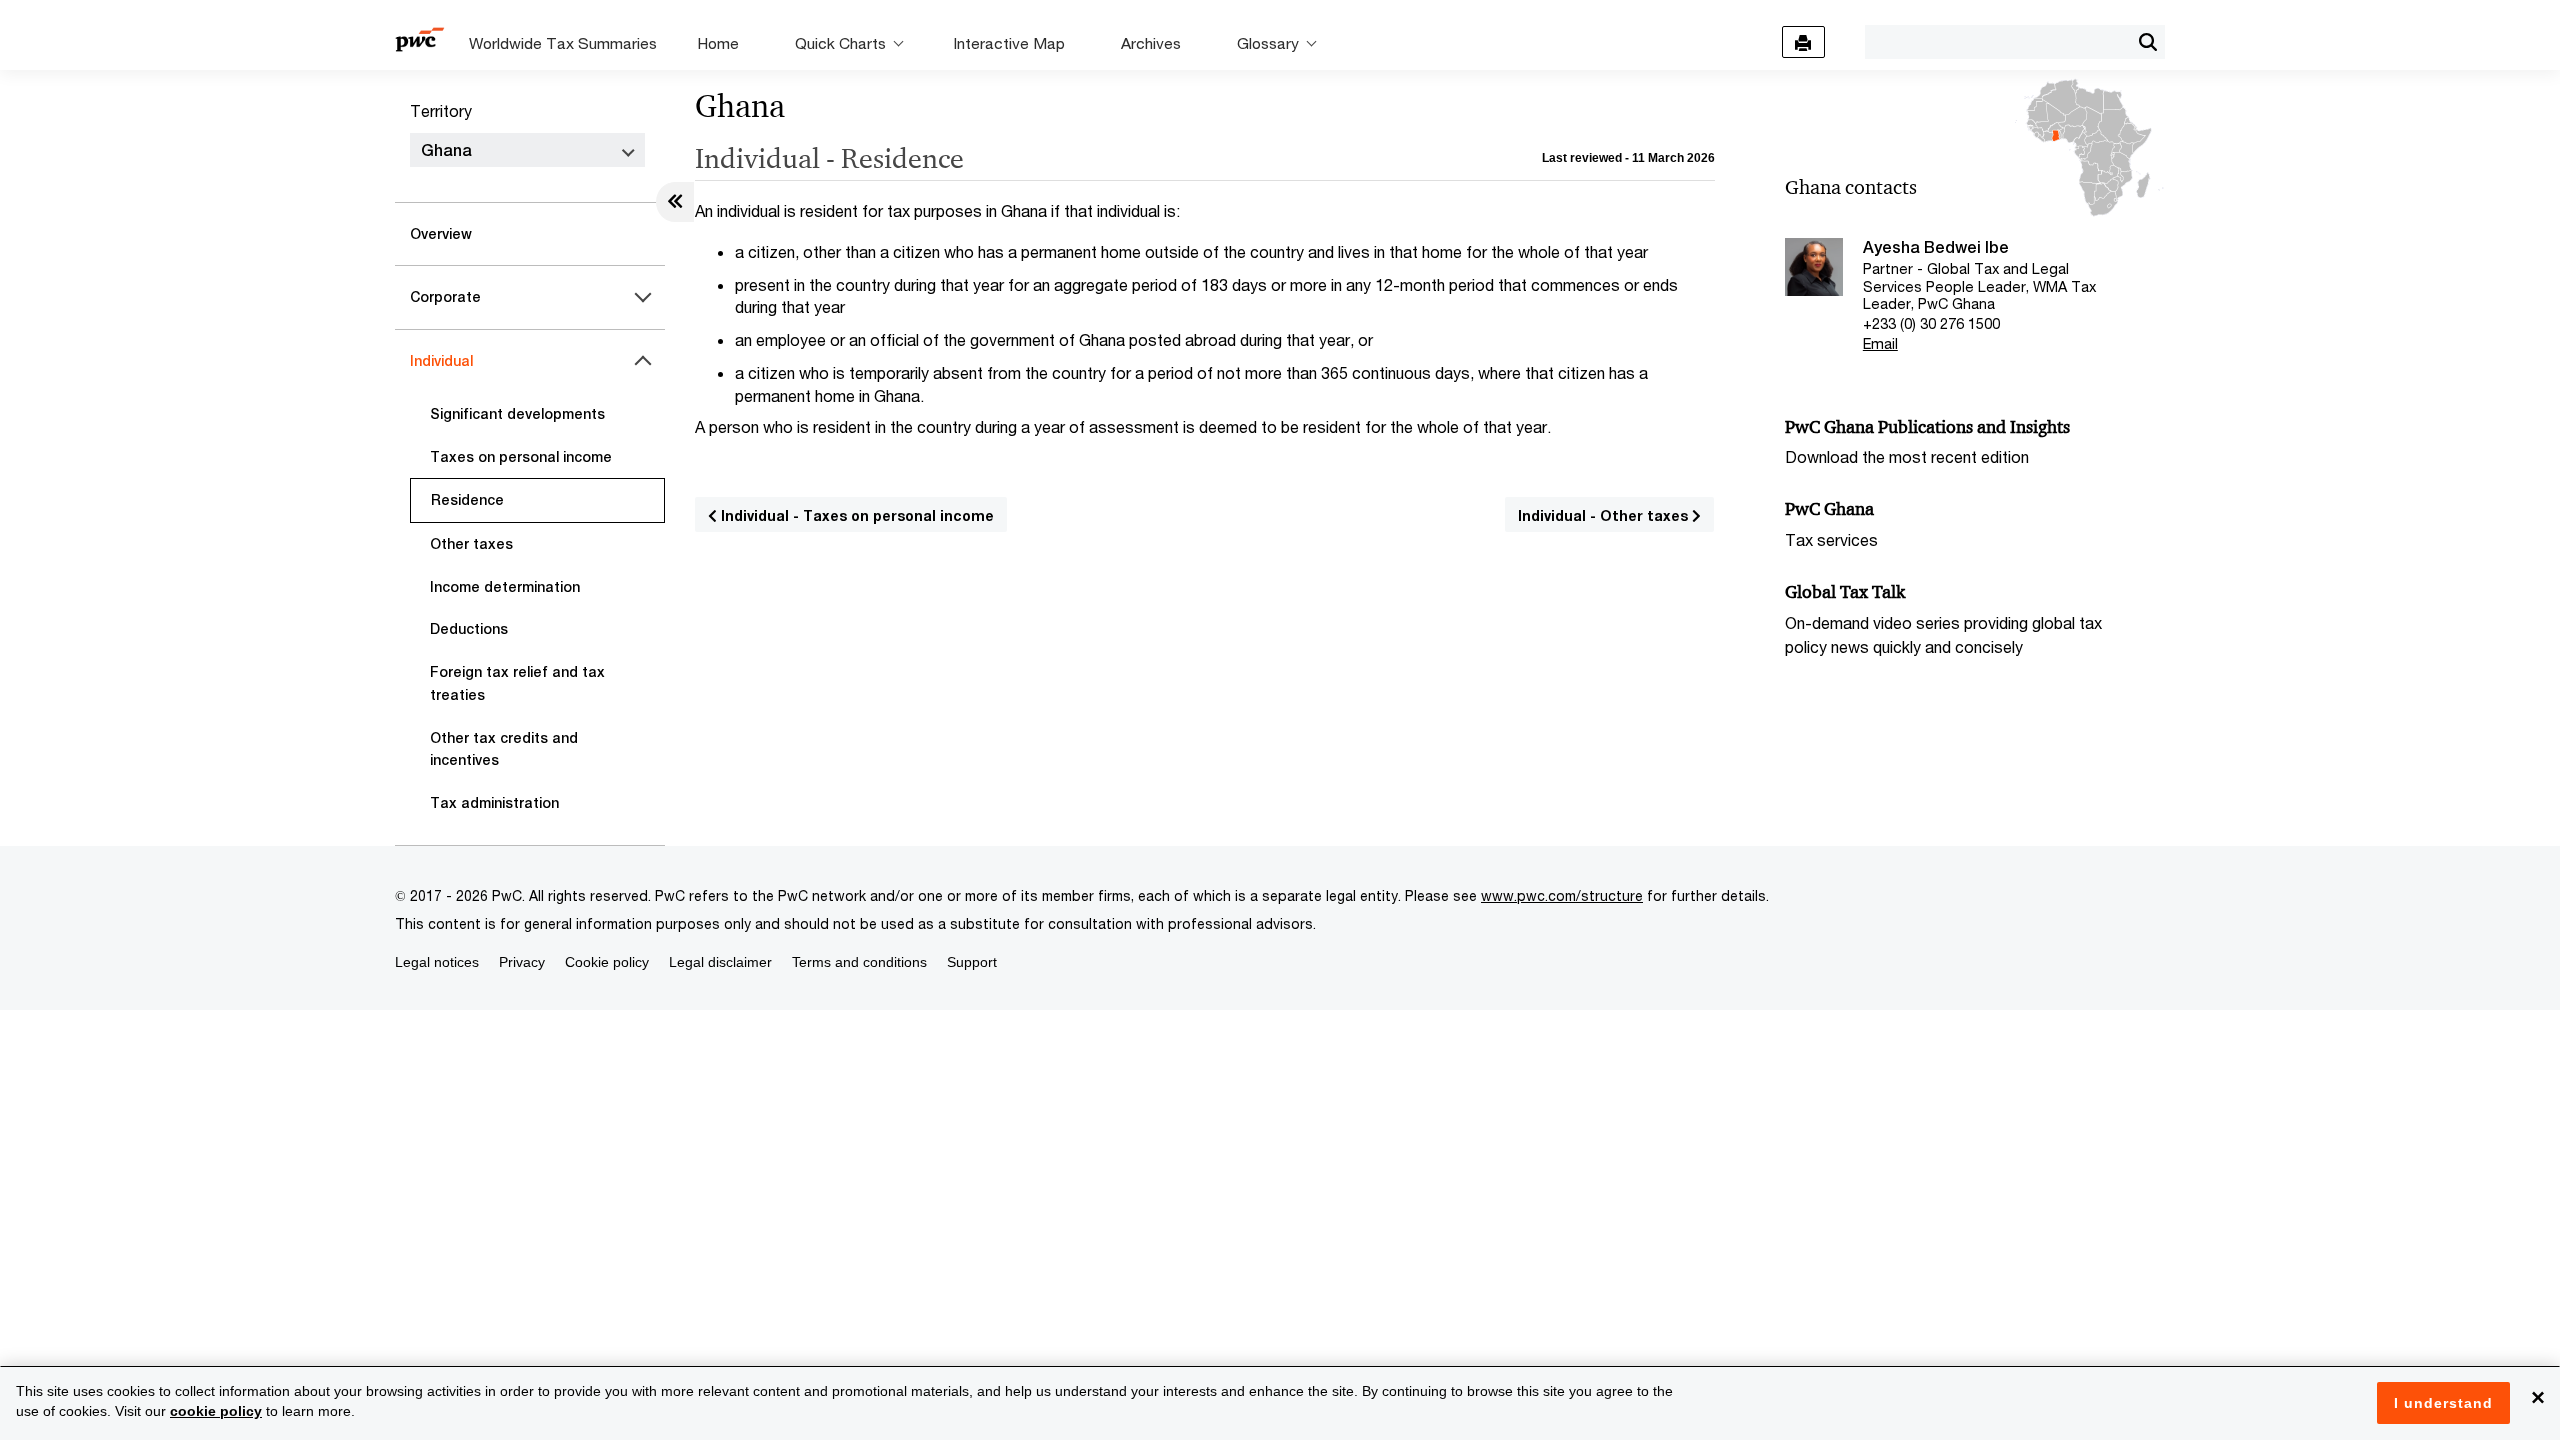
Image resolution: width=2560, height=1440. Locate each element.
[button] (2147, 42)
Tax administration (494, 803)
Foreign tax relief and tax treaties (517, 683)
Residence (467, 500)
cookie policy (216, 1411)
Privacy (522, 962)
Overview (441, 234)
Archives (1151, 43)
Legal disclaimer (720, 962)
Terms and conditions (859, 962)
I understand (2443, 1403)
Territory (441, 110)
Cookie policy (607, 962)
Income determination (505, 587)
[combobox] (1997, 41)
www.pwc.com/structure (1562, 895)
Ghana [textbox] (446, 150)
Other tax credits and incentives (504, 749)
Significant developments (517, 414)
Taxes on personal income (521, 457)
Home (718, 43)
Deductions (469, 629)
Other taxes (471, 544)
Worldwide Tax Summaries (563, 43)
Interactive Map (1009, 43)
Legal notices (437, 962)
